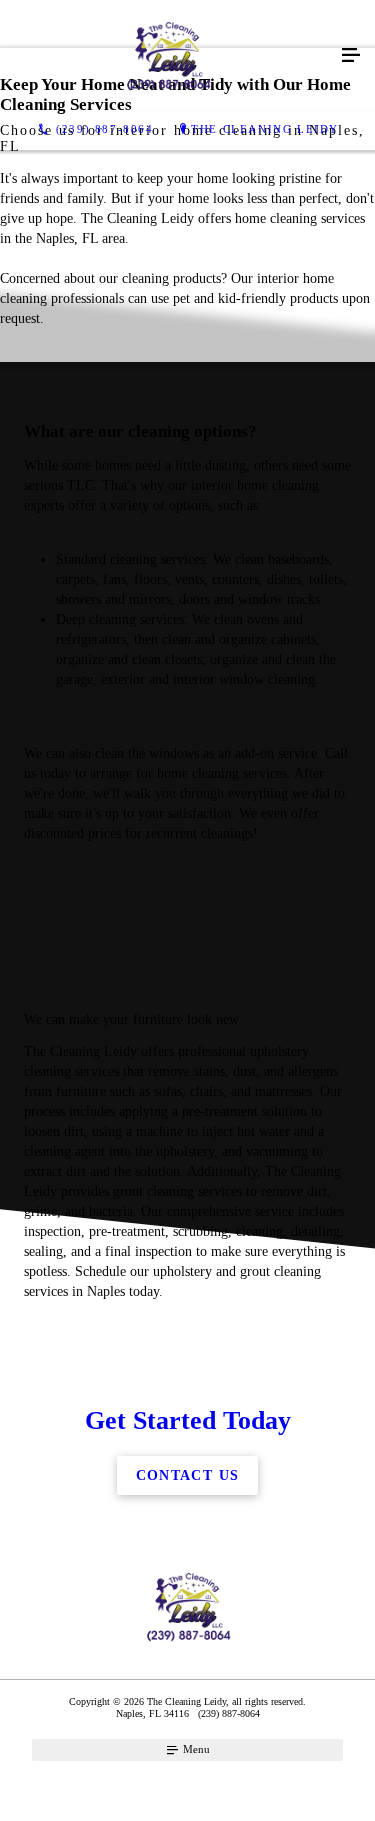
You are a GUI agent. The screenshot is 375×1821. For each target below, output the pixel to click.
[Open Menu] (351, 56)
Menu (195, 1749)
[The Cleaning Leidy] (167, 56)
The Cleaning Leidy (265, 129)
